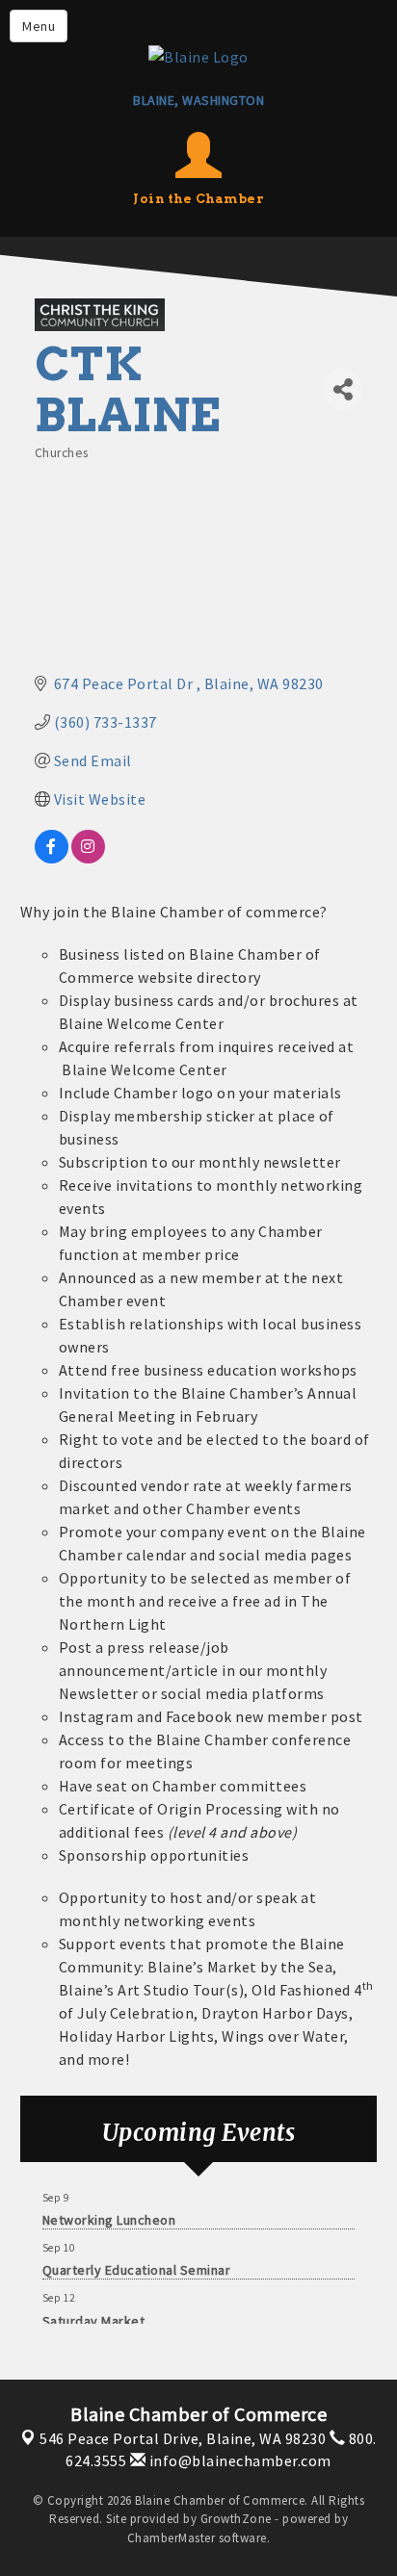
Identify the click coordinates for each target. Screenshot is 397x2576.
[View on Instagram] (88, 858)
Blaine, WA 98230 (183, 2438)
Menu (39, 26)
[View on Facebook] (52, 858)
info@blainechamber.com (238, 2460)
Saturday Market (94, 2317)
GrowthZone (236, 2519)
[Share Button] (343, 389)
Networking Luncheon (109, 2216)
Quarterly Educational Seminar (137, 2266)
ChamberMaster (172, 2538)
